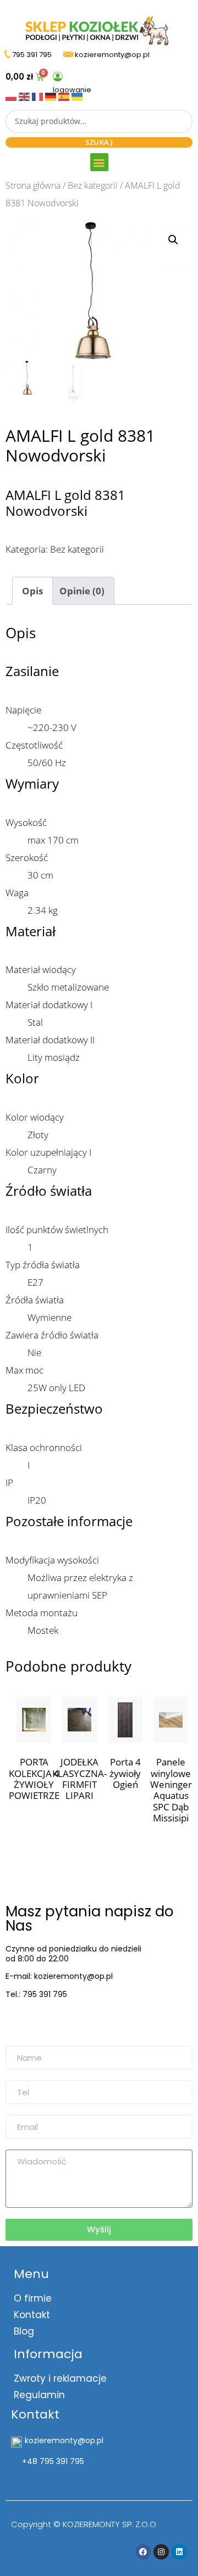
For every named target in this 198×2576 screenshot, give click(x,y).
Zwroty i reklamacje (60, 2378)
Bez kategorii (93, 185)
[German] (52, 96)
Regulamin (39, 2395)
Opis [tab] (32, 591)
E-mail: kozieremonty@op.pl (59, 1976)
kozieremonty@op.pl (51, 2022)
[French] (38, 96)
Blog (24, 2331)
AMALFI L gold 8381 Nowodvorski (65, 503)
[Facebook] (143, 2552)
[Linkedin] (179, 2552)
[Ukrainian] (77, 96)
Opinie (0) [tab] (82, 591)
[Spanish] (65, 96)
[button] (99, 162)
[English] (25, 96)
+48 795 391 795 (53, 2461)
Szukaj (99, 142)
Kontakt (32, 2315)
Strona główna (33, 185)
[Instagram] (161, 2552)
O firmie (33, 2298)
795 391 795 (32, 55)
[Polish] (12, 96)
